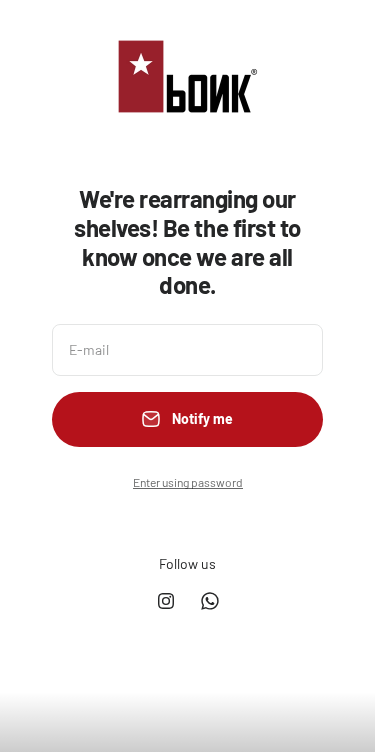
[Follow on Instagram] (166, 601)
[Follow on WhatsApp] (210, 601)
